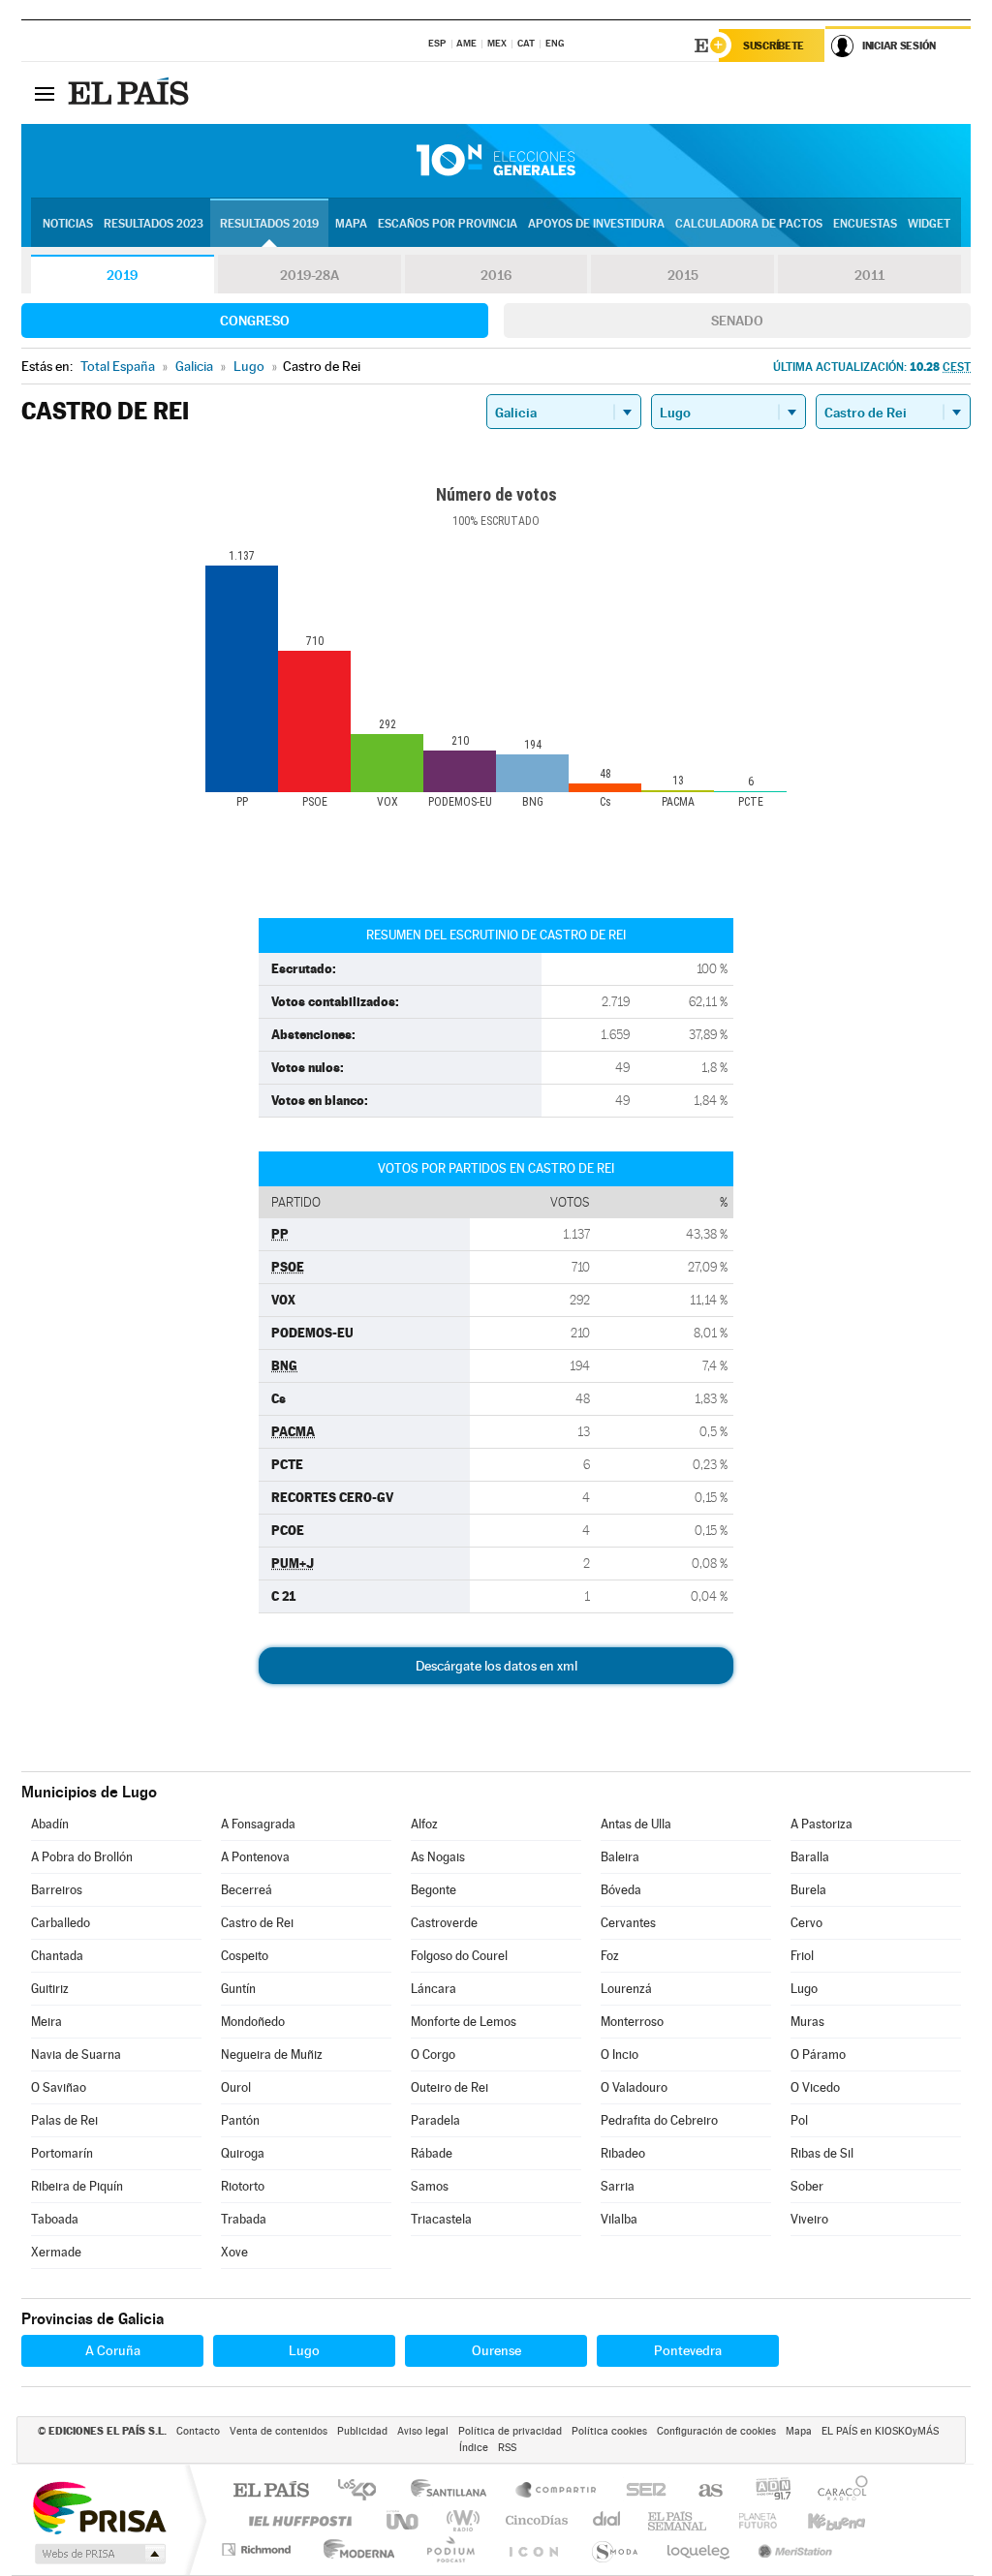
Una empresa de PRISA (99, 2507)
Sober (807, 2186)
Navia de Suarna (76, 2055)
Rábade (432, 2153)
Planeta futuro (750, 2520)
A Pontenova (255, 1857)
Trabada (244, 2219)
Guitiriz (50, 1989)
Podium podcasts (449, 2549)
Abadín (50, 1824)
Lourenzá (626, 1989)
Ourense (496, 2350)
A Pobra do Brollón (82, 1857)
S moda (614, 2549)
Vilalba (619, 2219)
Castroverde (444, 1923)
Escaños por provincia (448, 224)
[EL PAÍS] (131, 93)
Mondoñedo (253, 2022)
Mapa (351, 224)
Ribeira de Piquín (77, 2186)
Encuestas (865, 224)
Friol (802, 1956)
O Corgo (433, 2055)
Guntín (238, 1989)
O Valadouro (634, 2087)
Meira (46, 2022)
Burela (808, 1890)
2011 (869, 275)
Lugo (804, 1989)
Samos (430, 2186)
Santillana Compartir (557, 2491)
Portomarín (62, 2153)
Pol (799, 2120)
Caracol (837, 2491)
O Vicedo (815, 2087)
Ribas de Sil (822, 2153)
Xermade (56, 2252)
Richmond (259, 2549)
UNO (404, 2520)
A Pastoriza (821, 1824)
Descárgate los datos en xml (496, 1666)
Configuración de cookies (716, 2431)
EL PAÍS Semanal (679, 2520)
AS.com (702, 2491)
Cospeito (245, 1956)
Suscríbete (774, 46)
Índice (474, 2448)
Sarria (618, 2186)
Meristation (792, 2549)
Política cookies (609, 2431)
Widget (929, 224)
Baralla (810, 1857)
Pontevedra (688, 2350)
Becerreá (247, 1890)
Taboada (55, 2219)
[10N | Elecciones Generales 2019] (496, 161)
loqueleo (699, 2549)
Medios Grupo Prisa (98, 2554)
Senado (737, 321)
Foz (610, 1956)
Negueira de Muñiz (272, 2055)
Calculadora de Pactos (749, 224)
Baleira (620, 1857)
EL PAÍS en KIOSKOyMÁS (880, 2431)
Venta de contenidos (279, 2431)
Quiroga (243, 2153)
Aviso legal (423, 2431)
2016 (496, 275)
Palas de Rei (64, 2120)
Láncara (434, 1989)
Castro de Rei (257, 1923)
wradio (460, 2520)
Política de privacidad (510, 2431)
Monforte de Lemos (464, 2022)
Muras (807, 2022)
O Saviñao (59, 2087)
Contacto (198, 2431)
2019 (122, 275)
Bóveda (621, 1890)
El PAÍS (271, 2491)
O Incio (620, 2055)
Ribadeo (623, 2153)
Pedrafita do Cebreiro (659, 2120)
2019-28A (310, 275)
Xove (234, 2252)
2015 (683, 275)
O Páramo (818, 2055)
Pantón (240, 2120)
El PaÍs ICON (533, 2549)
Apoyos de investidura (596, 224)
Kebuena (820, 2520)
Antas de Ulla (636, 1824)
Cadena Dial (607, 2520)
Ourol (236, 2087)
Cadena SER (640, 2491)
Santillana (454, 2491)
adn (766, 2491)
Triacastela (441, 2219)
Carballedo (61, 1923)
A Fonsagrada (258, 1824)
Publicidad (362, 2431)
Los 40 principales (364, 2491)
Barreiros (57, 1890)
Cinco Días (534, 2520)
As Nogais (438, 1857)
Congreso (255, 321)
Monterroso (632, 2022)
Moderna (354, 2549)
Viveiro (809, 2219)
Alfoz (424, 1824)
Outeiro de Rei (449, 2087)
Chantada (57, 1956)
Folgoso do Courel (459, 1956)
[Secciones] (45, 93)
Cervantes (628, 1923)
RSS (507, 2448)
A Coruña (113, 2350)
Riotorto (243, 2186)
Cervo (806, 1923)
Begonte (434, 1890)
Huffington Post (296, 2520)
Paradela (435, 2120)
